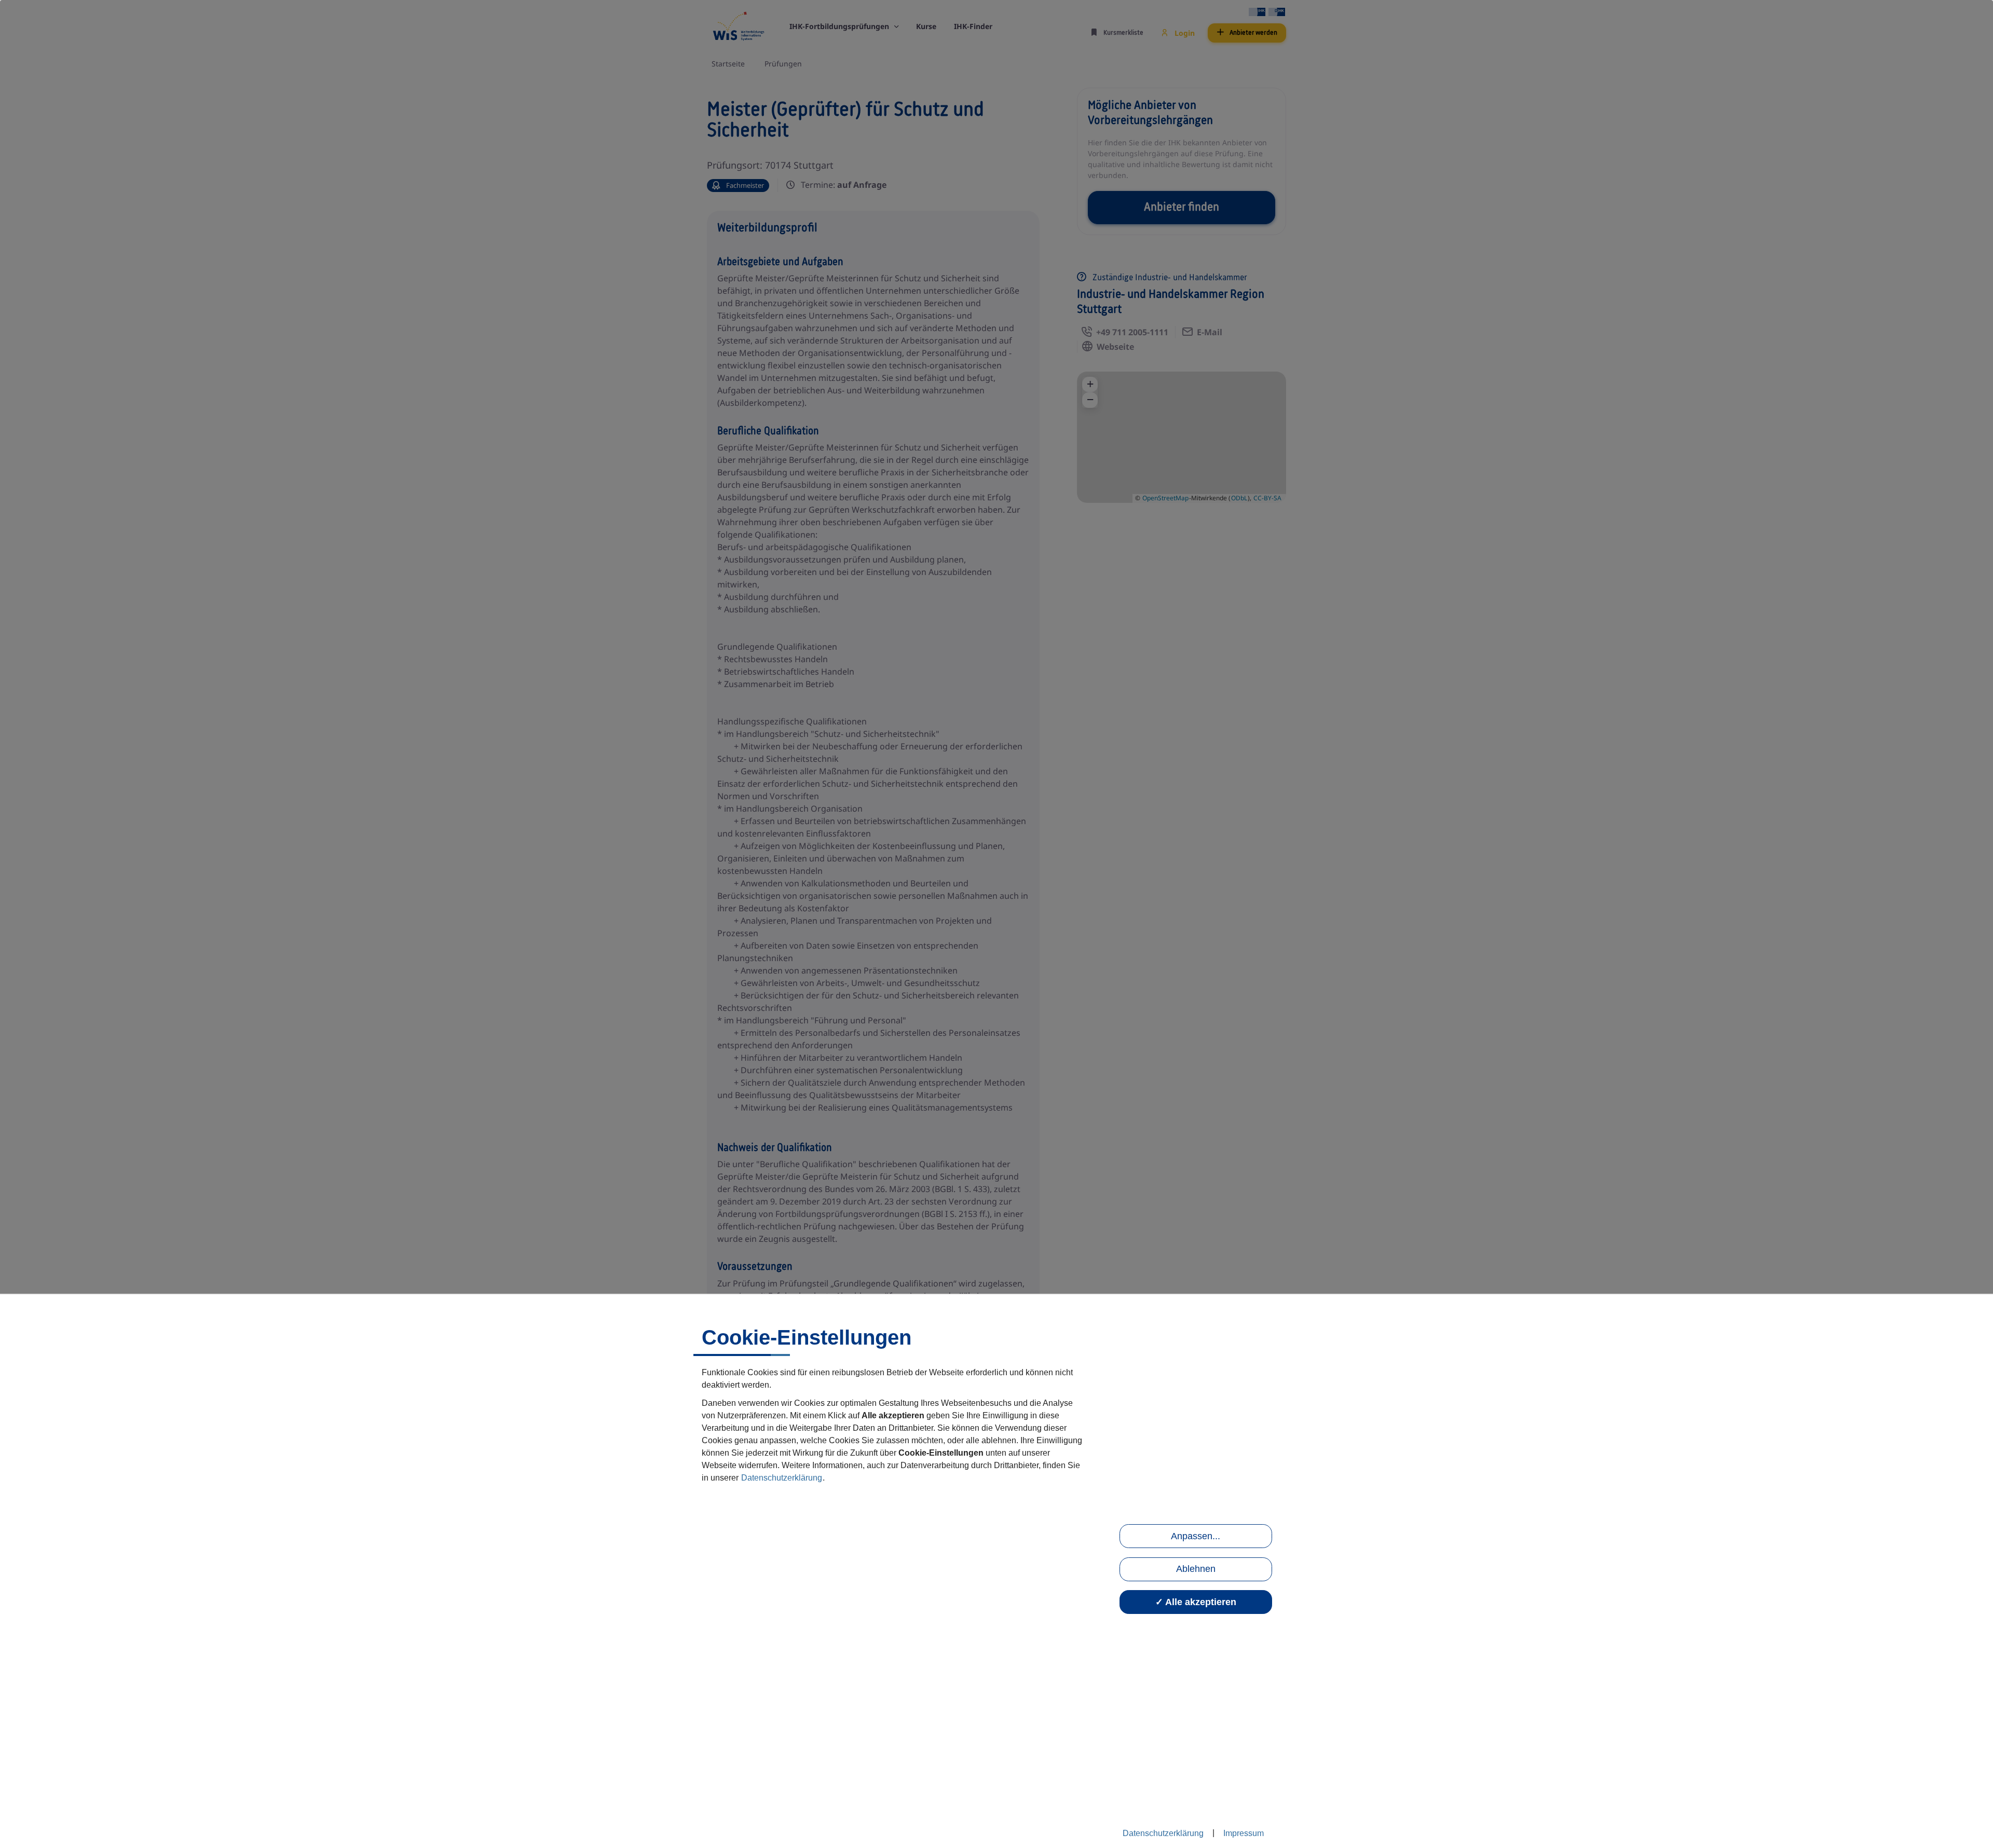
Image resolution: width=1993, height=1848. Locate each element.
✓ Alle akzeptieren (1196, 1602)
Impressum (1244, 1833)
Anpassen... (1196, 1536)
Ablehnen (1196, 1569)
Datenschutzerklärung (782, 1478)
